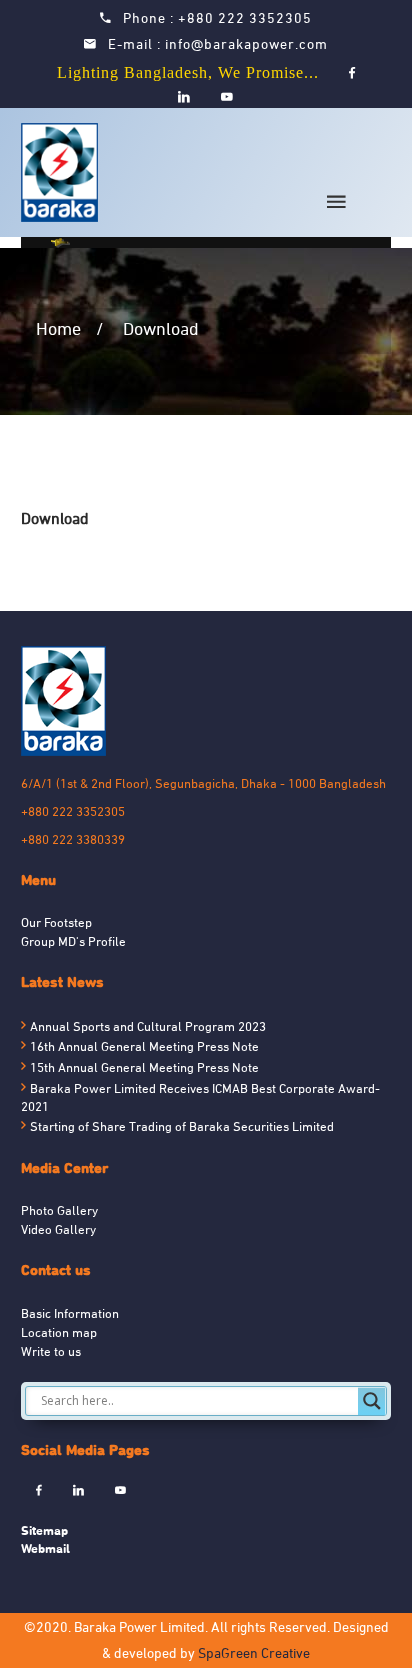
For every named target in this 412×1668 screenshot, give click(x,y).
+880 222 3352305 (245, 19)
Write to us (51, 1353)
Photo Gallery (59, 1212)
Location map (59, 1334)
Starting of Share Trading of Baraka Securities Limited (182, 1128)
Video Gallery (58, 1231)
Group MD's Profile (73, 943)
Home (58, 330)
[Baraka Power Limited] (63, 172)
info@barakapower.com (246, 45)
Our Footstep (56, 924)
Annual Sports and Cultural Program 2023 (148, 1028)
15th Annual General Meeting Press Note (144, 1069)
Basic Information (70, 1315)
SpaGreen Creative (254, 1654)
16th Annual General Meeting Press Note (144, 1048)
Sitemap (44, 1530)
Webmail (45, 1548)
